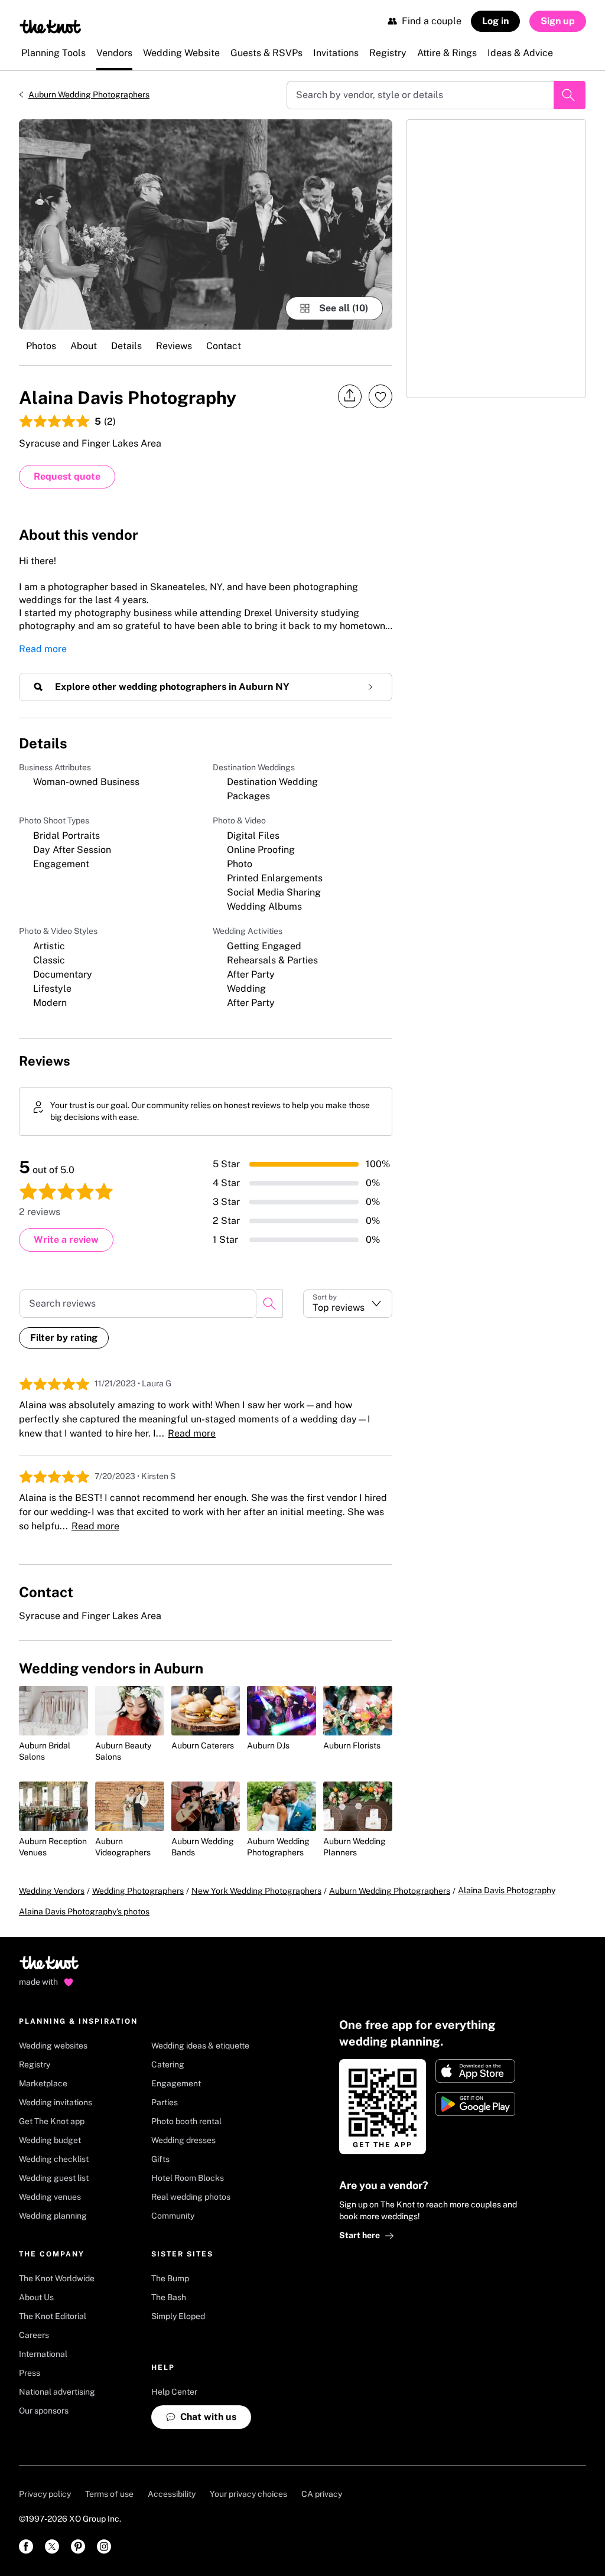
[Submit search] (570, 95)
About (84, 346)
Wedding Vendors (52, 1891)
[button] (348, 1304)
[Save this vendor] (380, 396)
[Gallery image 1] (206, 224)
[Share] (350, 396)
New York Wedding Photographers (256, 1891)
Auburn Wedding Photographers (89, 95)
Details (126, 346)
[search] (269, 1304)
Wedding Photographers (138, 1891)
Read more (43, 649)
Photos (41, 346)
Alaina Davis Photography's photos (84, 1911)
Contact (224, 346)
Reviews (174, 346)
